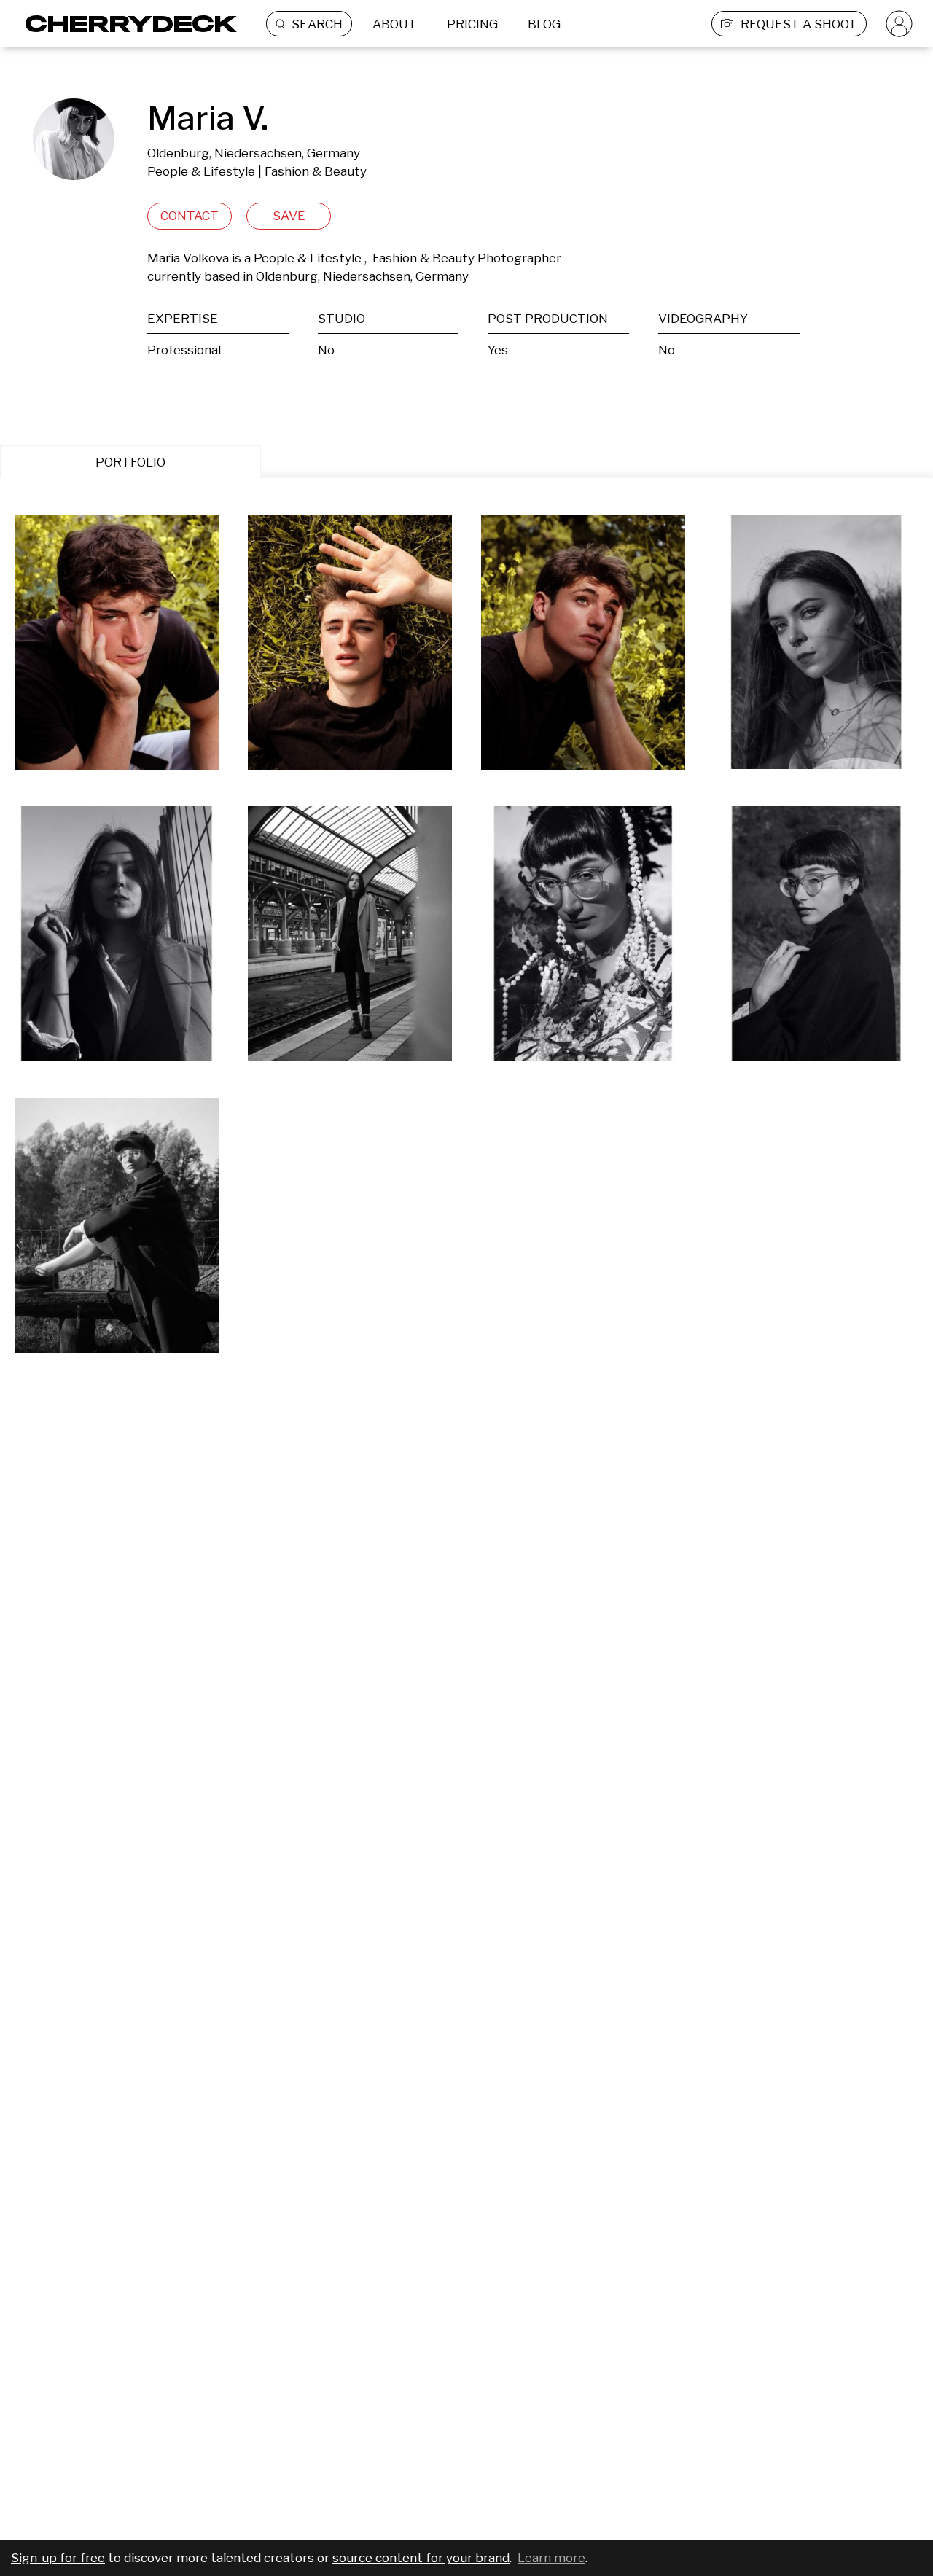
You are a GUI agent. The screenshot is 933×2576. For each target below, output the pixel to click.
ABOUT (395, 24)
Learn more (551, 2558)
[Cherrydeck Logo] (126, 24)
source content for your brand (421, 2558)
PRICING (472, 24)
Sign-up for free (58, 2558)
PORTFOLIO (130, 462)
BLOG (544, 24)
